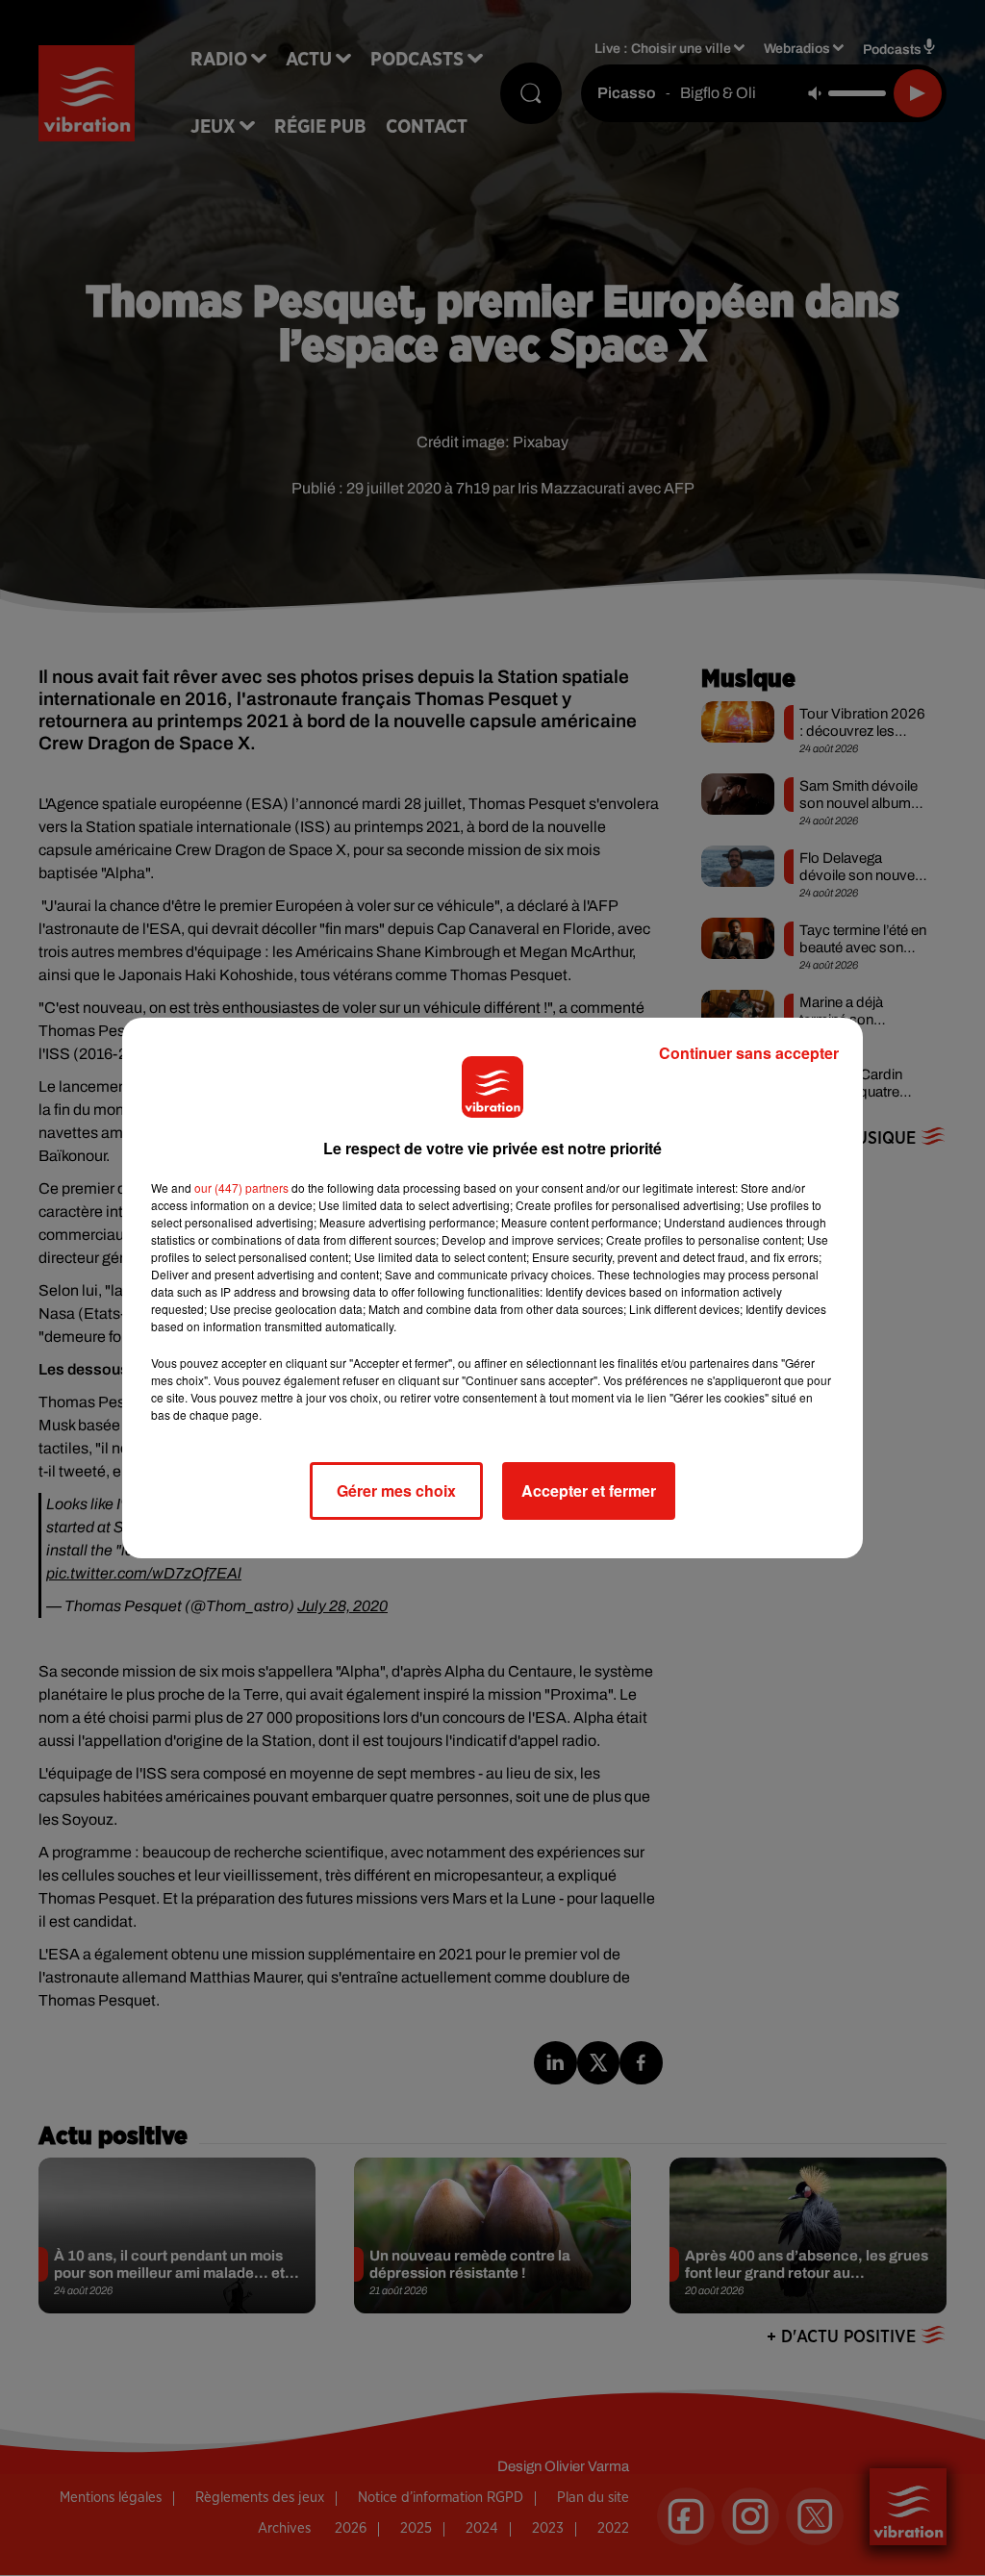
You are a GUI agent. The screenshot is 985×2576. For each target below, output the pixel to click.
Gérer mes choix (396, 1490)
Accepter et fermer (589, 1490)
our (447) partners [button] (241, 1187)
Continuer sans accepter (749, 1053)
